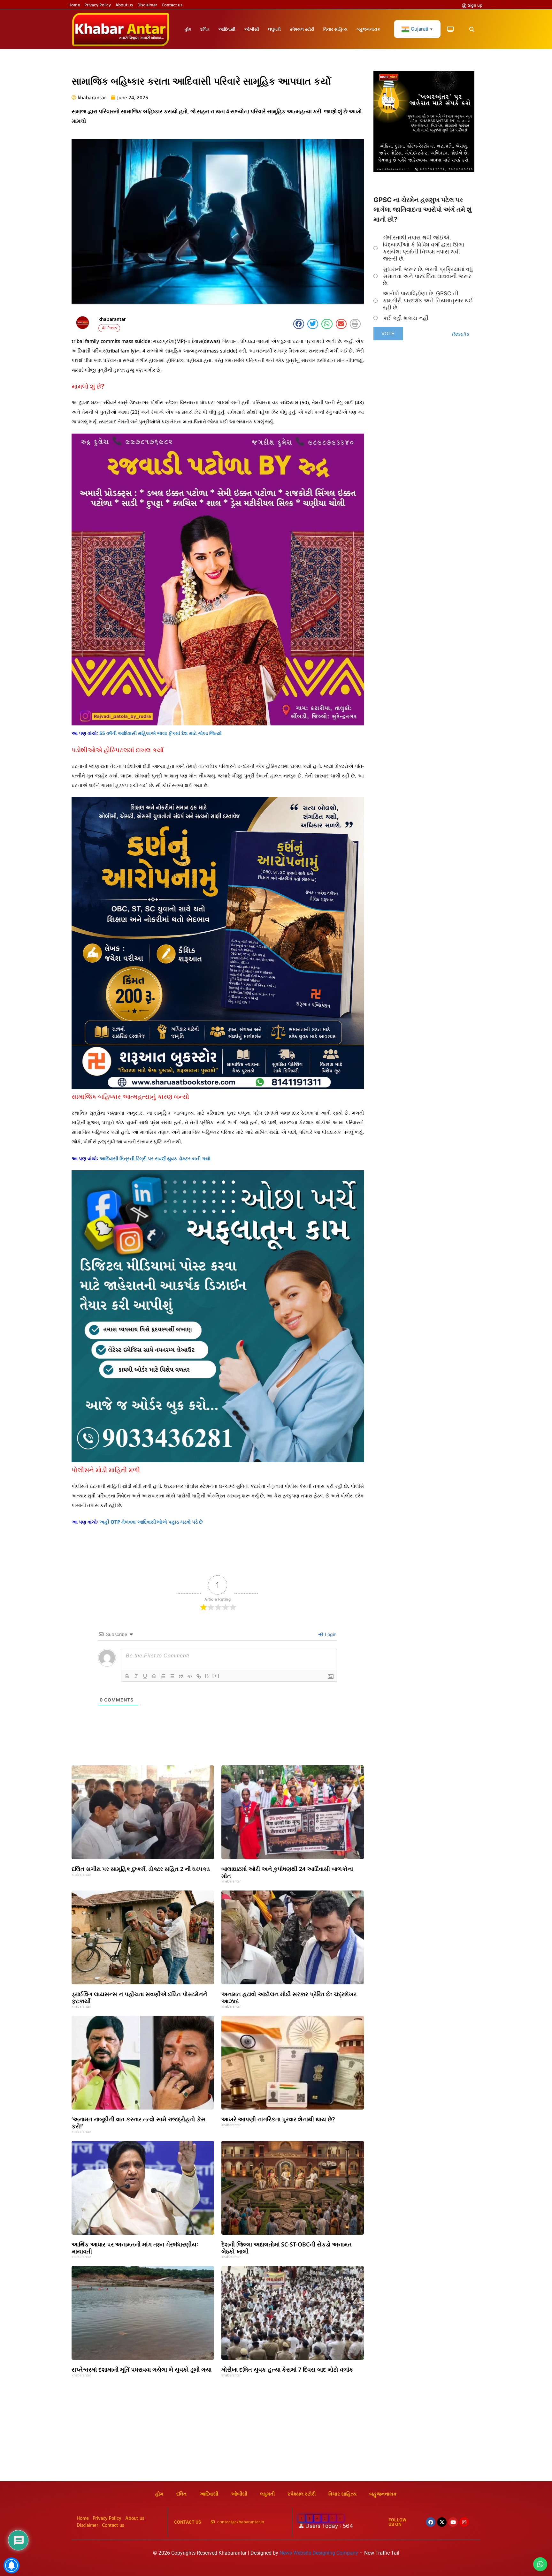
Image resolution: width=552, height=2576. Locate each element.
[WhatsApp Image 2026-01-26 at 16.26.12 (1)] (424, 170)
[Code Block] (190, 1676)
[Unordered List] (172, 1676)
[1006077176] (218, 1087)
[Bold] (127, 1676)
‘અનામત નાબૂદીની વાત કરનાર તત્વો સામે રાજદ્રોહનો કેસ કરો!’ (139, 2123)
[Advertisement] (276, 2433)
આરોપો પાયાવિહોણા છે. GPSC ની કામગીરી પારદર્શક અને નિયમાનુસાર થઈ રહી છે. (428, 300)
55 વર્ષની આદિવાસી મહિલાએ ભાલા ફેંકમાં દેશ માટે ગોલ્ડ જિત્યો (161, 733)
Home (74, 5)
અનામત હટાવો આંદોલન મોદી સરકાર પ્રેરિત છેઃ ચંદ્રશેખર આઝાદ (289, 1997)
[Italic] (136, 1676)
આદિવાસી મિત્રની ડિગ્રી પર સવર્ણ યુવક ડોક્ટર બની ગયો (155, 1158)
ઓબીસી (252, 29)
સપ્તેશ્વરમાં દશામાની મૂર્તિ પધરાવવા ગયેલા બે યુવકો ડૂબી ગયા (142, 2369)
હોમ (188, 29)
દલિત (205, 29)
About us (124, 5)
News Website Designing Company (319, 2553)
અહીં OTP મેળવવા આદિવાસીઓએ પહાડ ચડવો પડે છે (151, 1522)
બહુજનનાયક (368, 29)
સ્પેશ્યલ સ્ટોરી (302, 29)
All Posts (109, 328)
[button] (472, 30)
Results (461, 334)
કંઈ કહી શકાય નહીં (406, 318)
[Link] (199, 1676)
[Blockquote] (181, 1676)
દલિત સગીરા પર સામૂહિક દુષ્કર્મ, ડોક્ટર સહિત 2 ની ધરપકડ (141, 1869)
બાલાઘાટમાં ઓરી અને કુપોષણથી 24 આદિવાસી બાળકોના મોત (287, 1872)
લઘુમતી (274, 29)
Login (330, 1634)
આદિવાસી (227, 29)
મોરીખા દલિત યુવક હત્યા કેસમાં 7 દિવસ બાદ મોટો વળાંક (287, 2369)
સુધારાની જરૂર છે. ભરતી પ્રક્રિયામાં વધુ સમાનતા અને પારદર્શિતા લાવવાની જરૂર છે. (428, 276)
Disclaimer (147, 5)
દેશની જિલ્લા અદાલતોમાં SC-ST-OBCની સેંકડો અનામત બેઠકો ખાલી (287, 2248)
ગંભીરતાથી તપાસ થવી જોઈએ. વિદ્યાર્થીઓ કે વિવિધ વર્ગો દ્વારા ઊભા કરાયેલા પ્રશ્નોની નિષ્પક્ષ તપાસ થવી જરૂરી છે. (424, 248)
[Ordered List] (163, 1676)
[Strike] (154, 1676)
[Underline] (145, 1676)
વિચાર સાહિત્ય (335, 29)
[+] (216, 1676)
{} (207, 1676)
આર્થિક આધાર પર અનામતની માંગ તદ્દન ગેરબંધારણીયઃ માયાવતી (135, 2248)
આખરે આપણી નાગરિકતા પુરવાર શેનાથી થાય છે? (278, 2119)
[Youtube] (453, 2522)
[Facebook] (431, 2522)
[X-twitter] (442, 2522)
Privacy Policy (98, 5)
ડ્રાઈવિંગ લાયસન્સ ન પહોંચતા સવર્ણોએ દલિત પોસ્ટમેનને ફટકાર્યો (139, 1997)
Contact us (172, 5)
